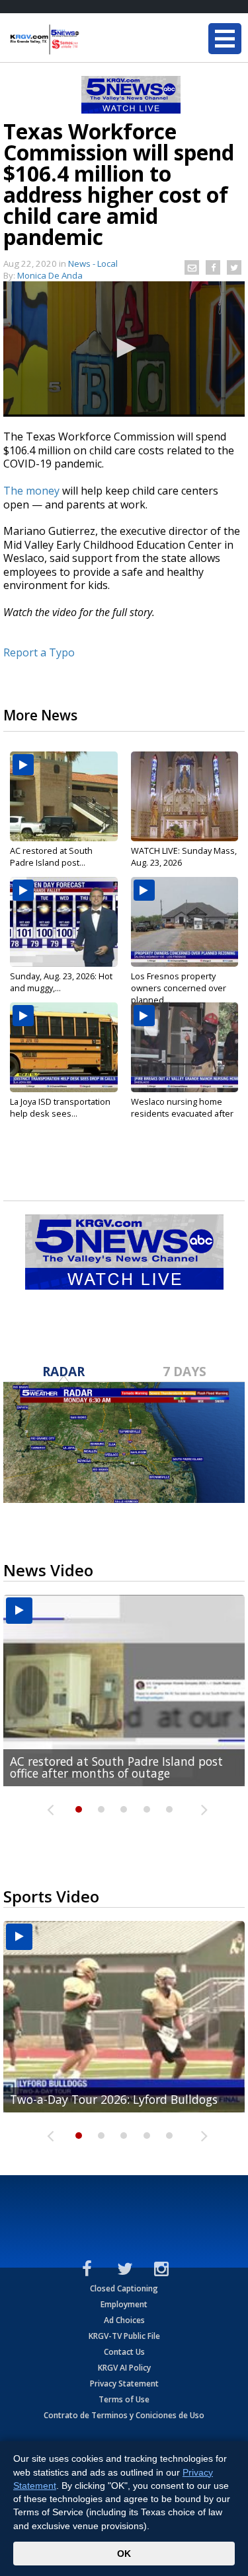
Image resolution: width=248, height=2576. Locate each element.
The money (31, 491)
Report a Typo (39, 652)
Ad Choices (124, 2320)
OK (124, 2554)
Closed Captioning (124, 2288)
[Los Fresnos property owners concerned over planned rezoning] (185, 922)
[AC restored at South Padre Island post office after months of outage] (64, 796)
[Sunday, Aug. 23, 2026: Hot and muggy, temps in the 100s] (64, 922)
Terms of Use (124, 2399)
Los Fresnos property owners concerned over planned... (179, 988)
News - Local (93, 263)
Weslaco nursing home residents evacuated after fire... (182, 1113)
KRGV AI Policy (124, 2368)
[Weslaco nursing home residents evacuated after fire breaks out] (185, 1047)
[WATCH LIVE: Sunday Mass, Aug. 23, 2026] (185, 796)
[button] (124, 348)
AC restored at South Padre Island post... (51, 856)
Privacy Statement (124, 2384)
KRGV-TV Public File (124, 2336)
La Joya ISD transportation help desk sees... (60, 1107)
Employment (124, 2304)
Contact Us (124, 2352)
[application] (124, 349)
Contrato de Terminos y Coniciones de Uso (124, 2415)
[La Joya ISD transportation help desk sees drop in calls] (64, 1047)
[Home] (89, 40)
